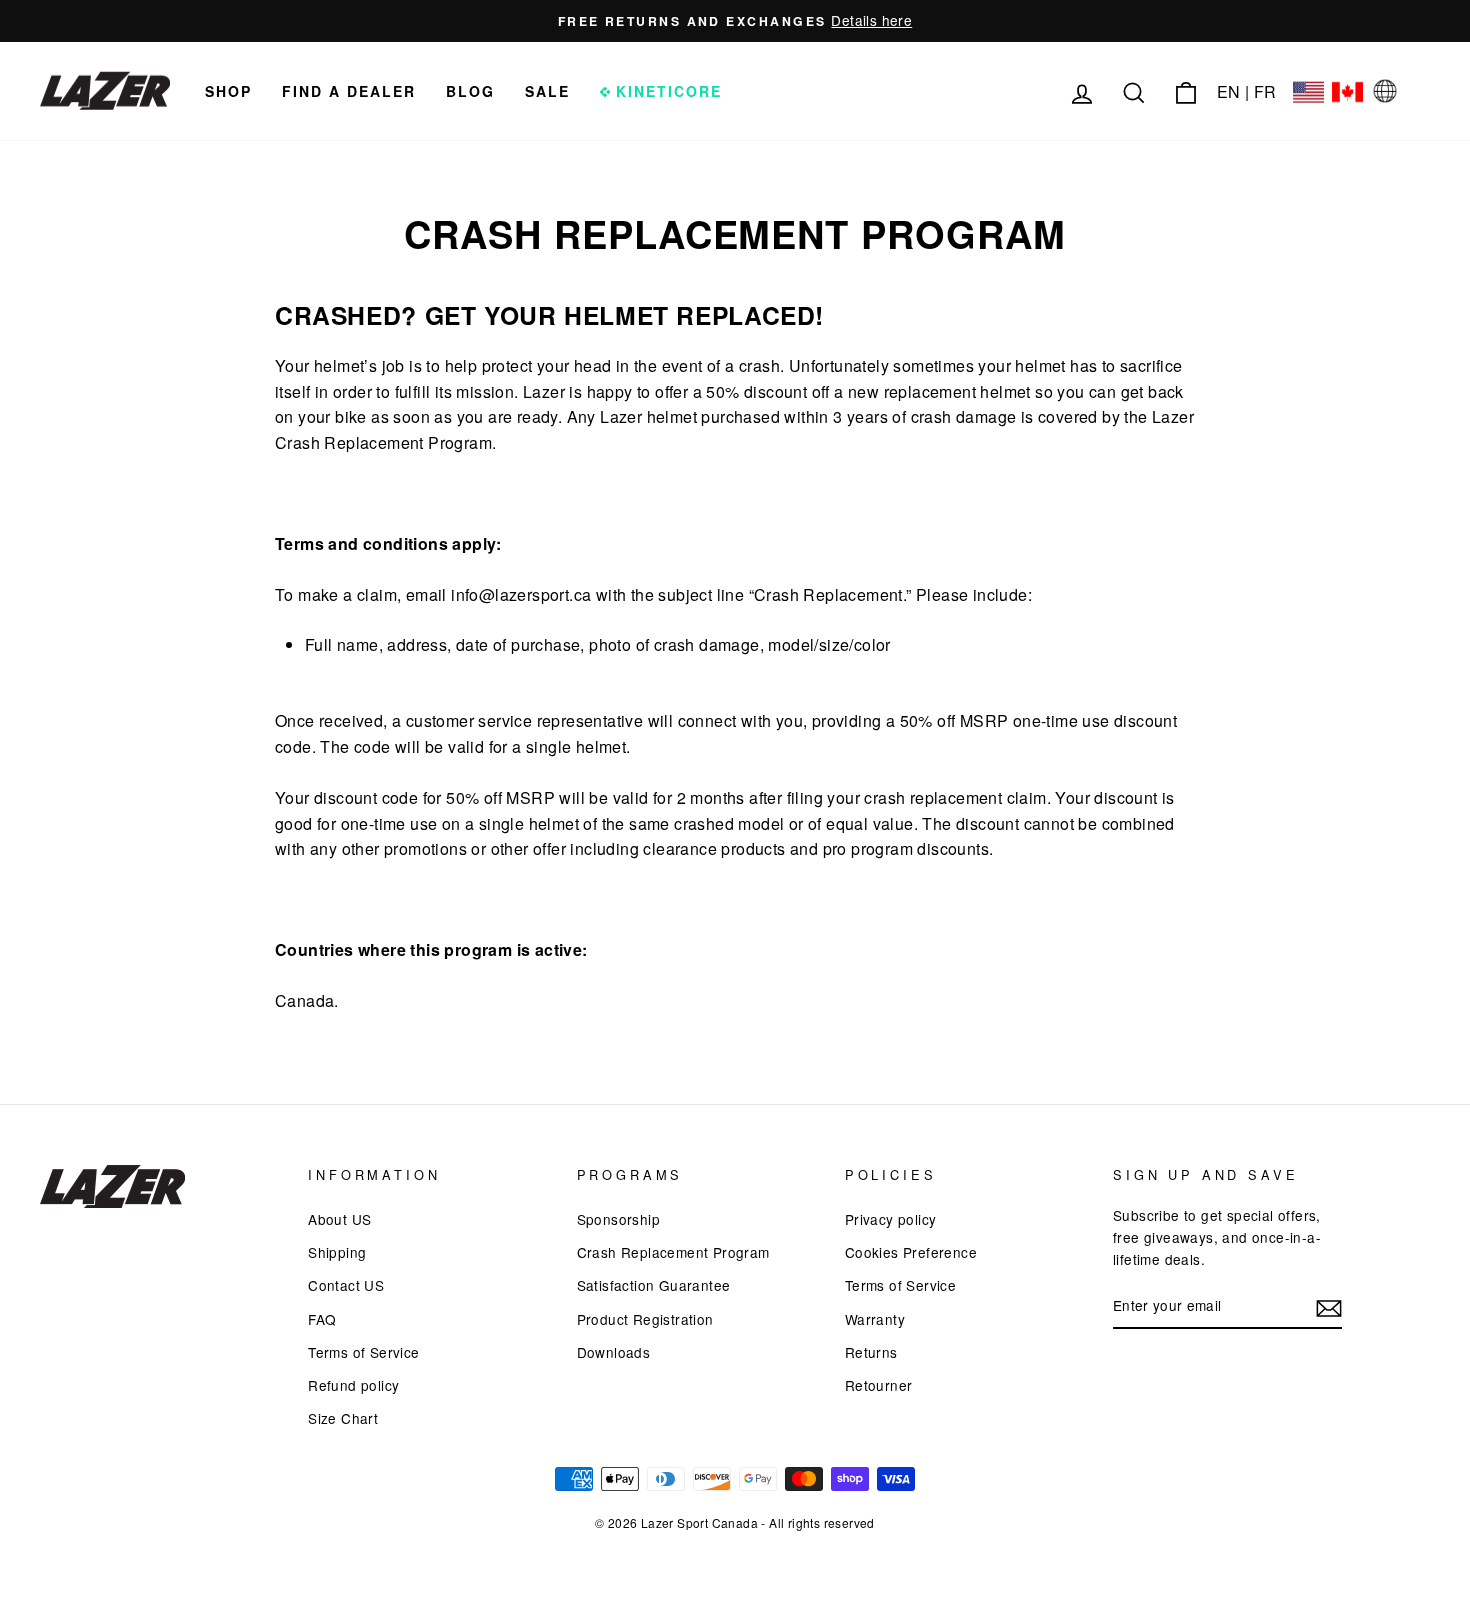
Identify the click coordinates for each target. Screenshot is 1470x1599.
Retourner (879, 1385)
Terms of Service (363, 1352)
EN (1229, 91)
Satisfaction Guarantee (654, 1285)
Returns (871, 1352)
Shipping (337, 1252)
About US (339, 1219)
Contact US (346, 1285)
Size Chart (343, 1418)
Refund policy (353, 1385)
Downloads (614, 1352)
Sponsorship (618, 1219)
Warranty (875, 1319)
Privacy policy (891, 1219)
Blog (470, 91)
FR (1265, 91)
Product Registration (645, 1319)
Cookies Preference (911, 1252)
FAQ (322, 1319)
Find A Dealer (349, 91)
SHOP (228, 91)
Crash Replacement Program (673, 1252)
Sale (547, 91)
